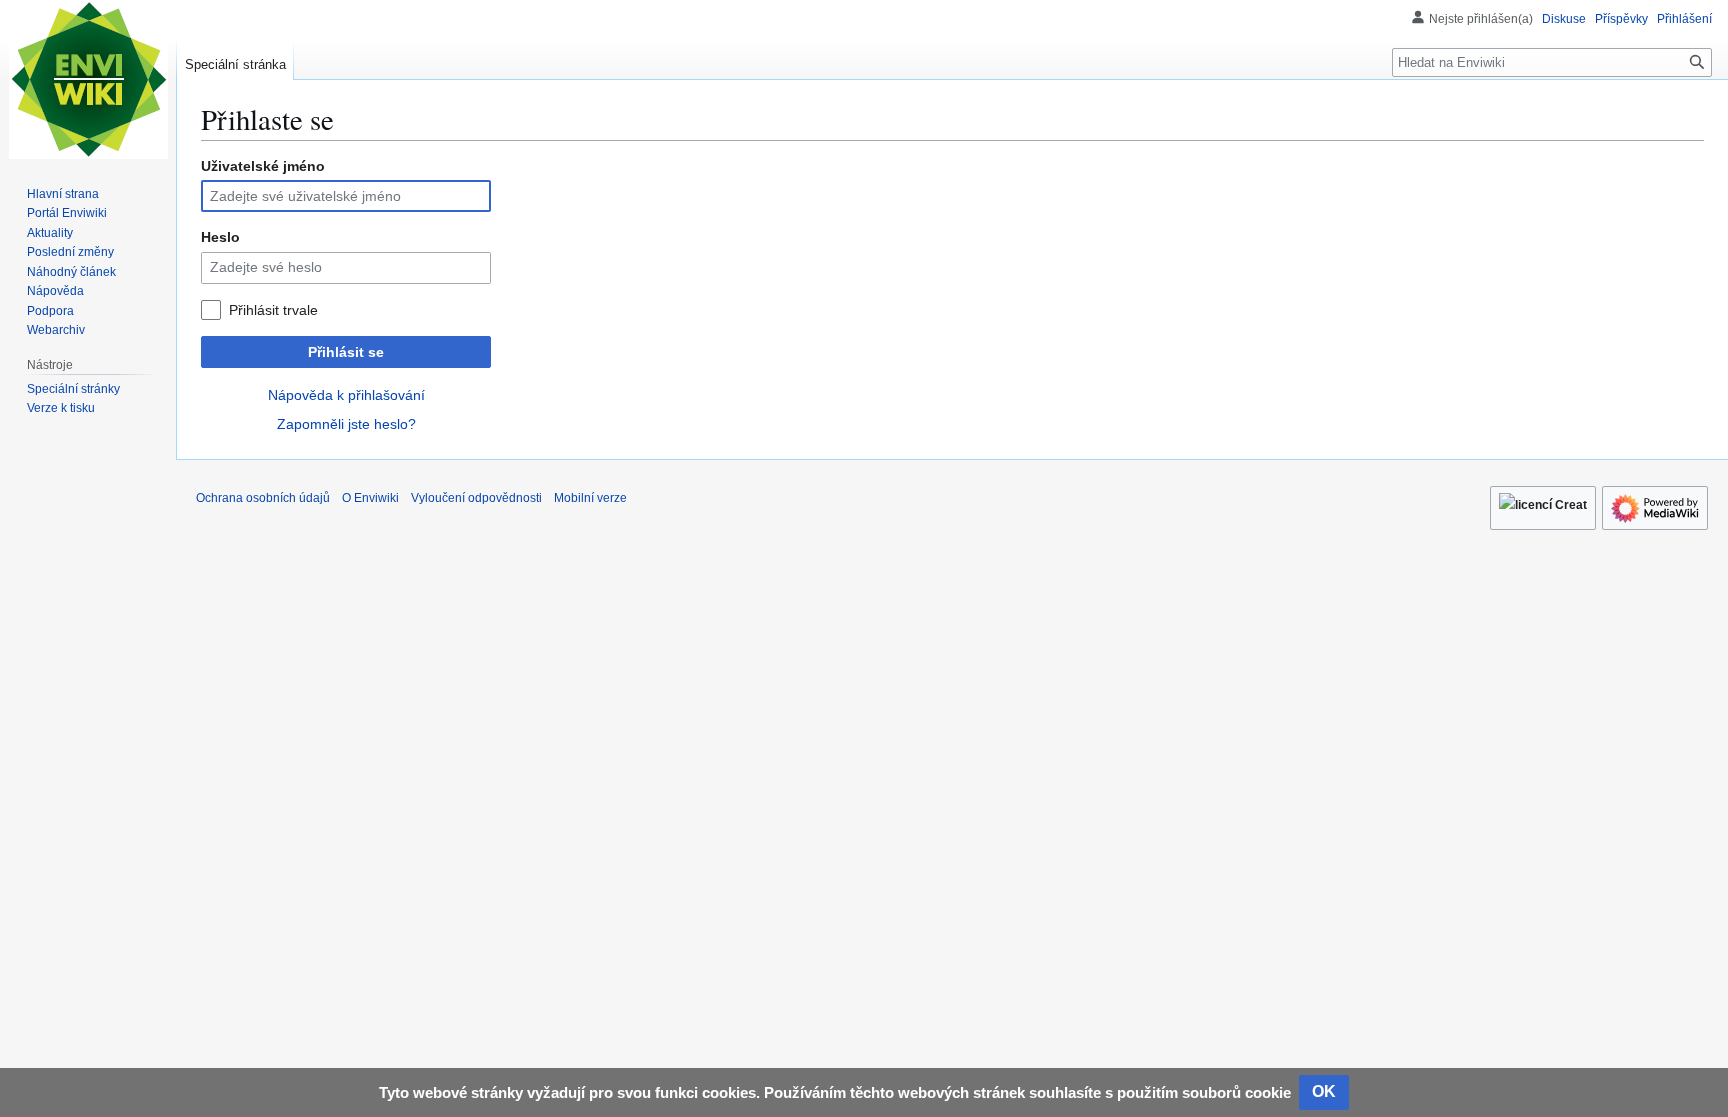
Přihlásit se (346, 352)
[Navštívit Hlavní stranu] (88, 80)
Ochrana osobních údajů (263, 498)
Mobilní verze (590, 498)
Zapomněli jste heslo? (346, 424)
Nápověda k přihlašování (346, 395)
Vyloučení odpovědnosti (476, 498)
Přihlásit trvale (273, 310)
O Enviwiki (370, 498)
